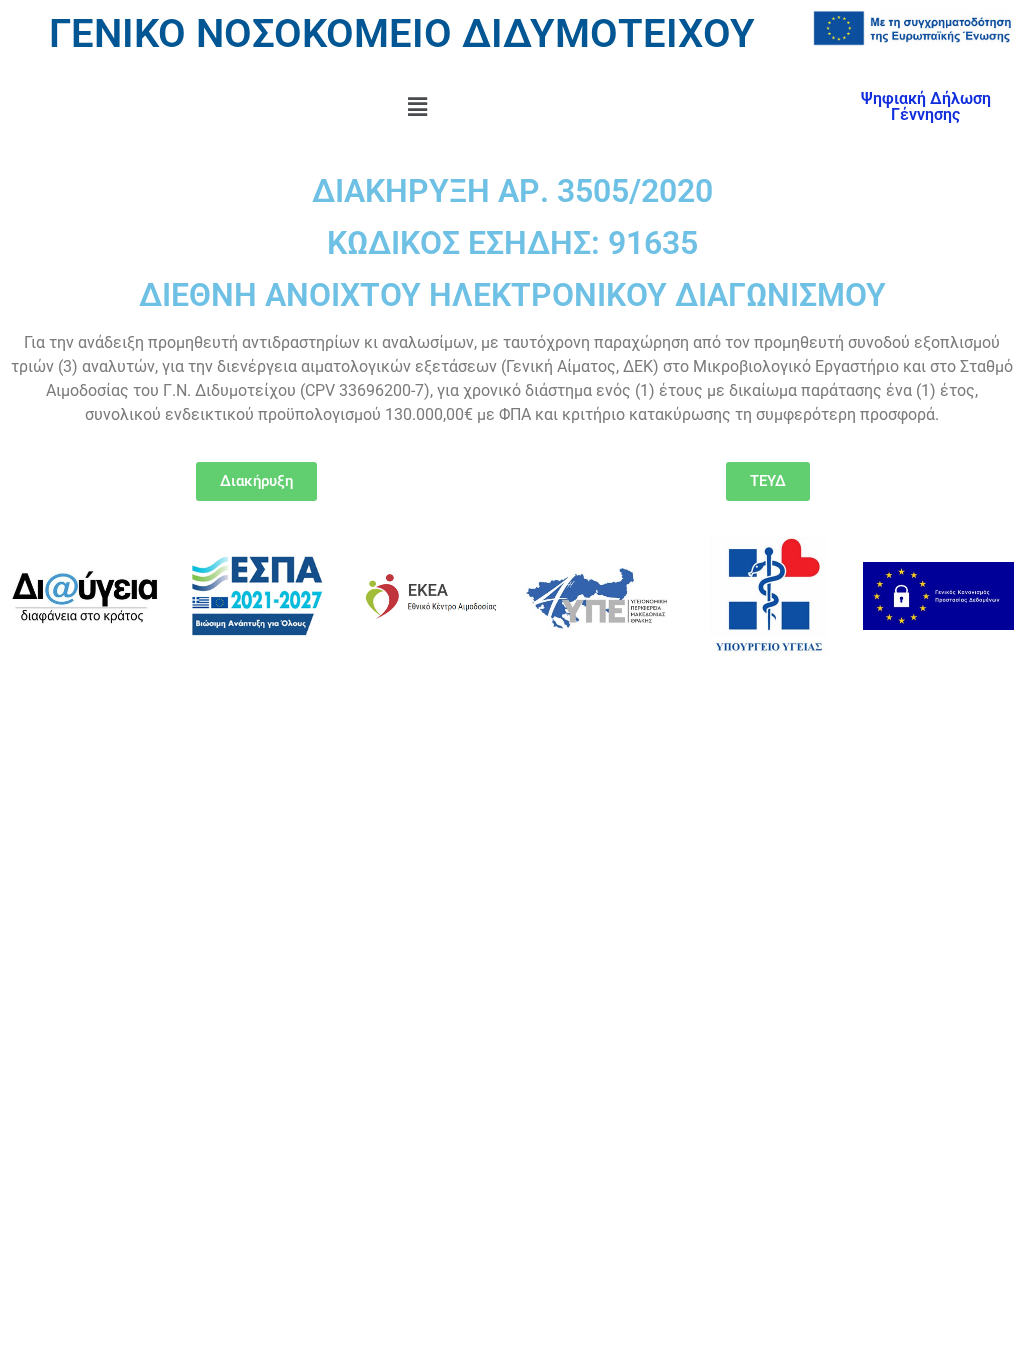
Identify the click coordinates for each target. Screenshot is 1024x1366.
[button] (417, 106)
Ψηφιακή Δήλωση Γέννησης (926, 106)
